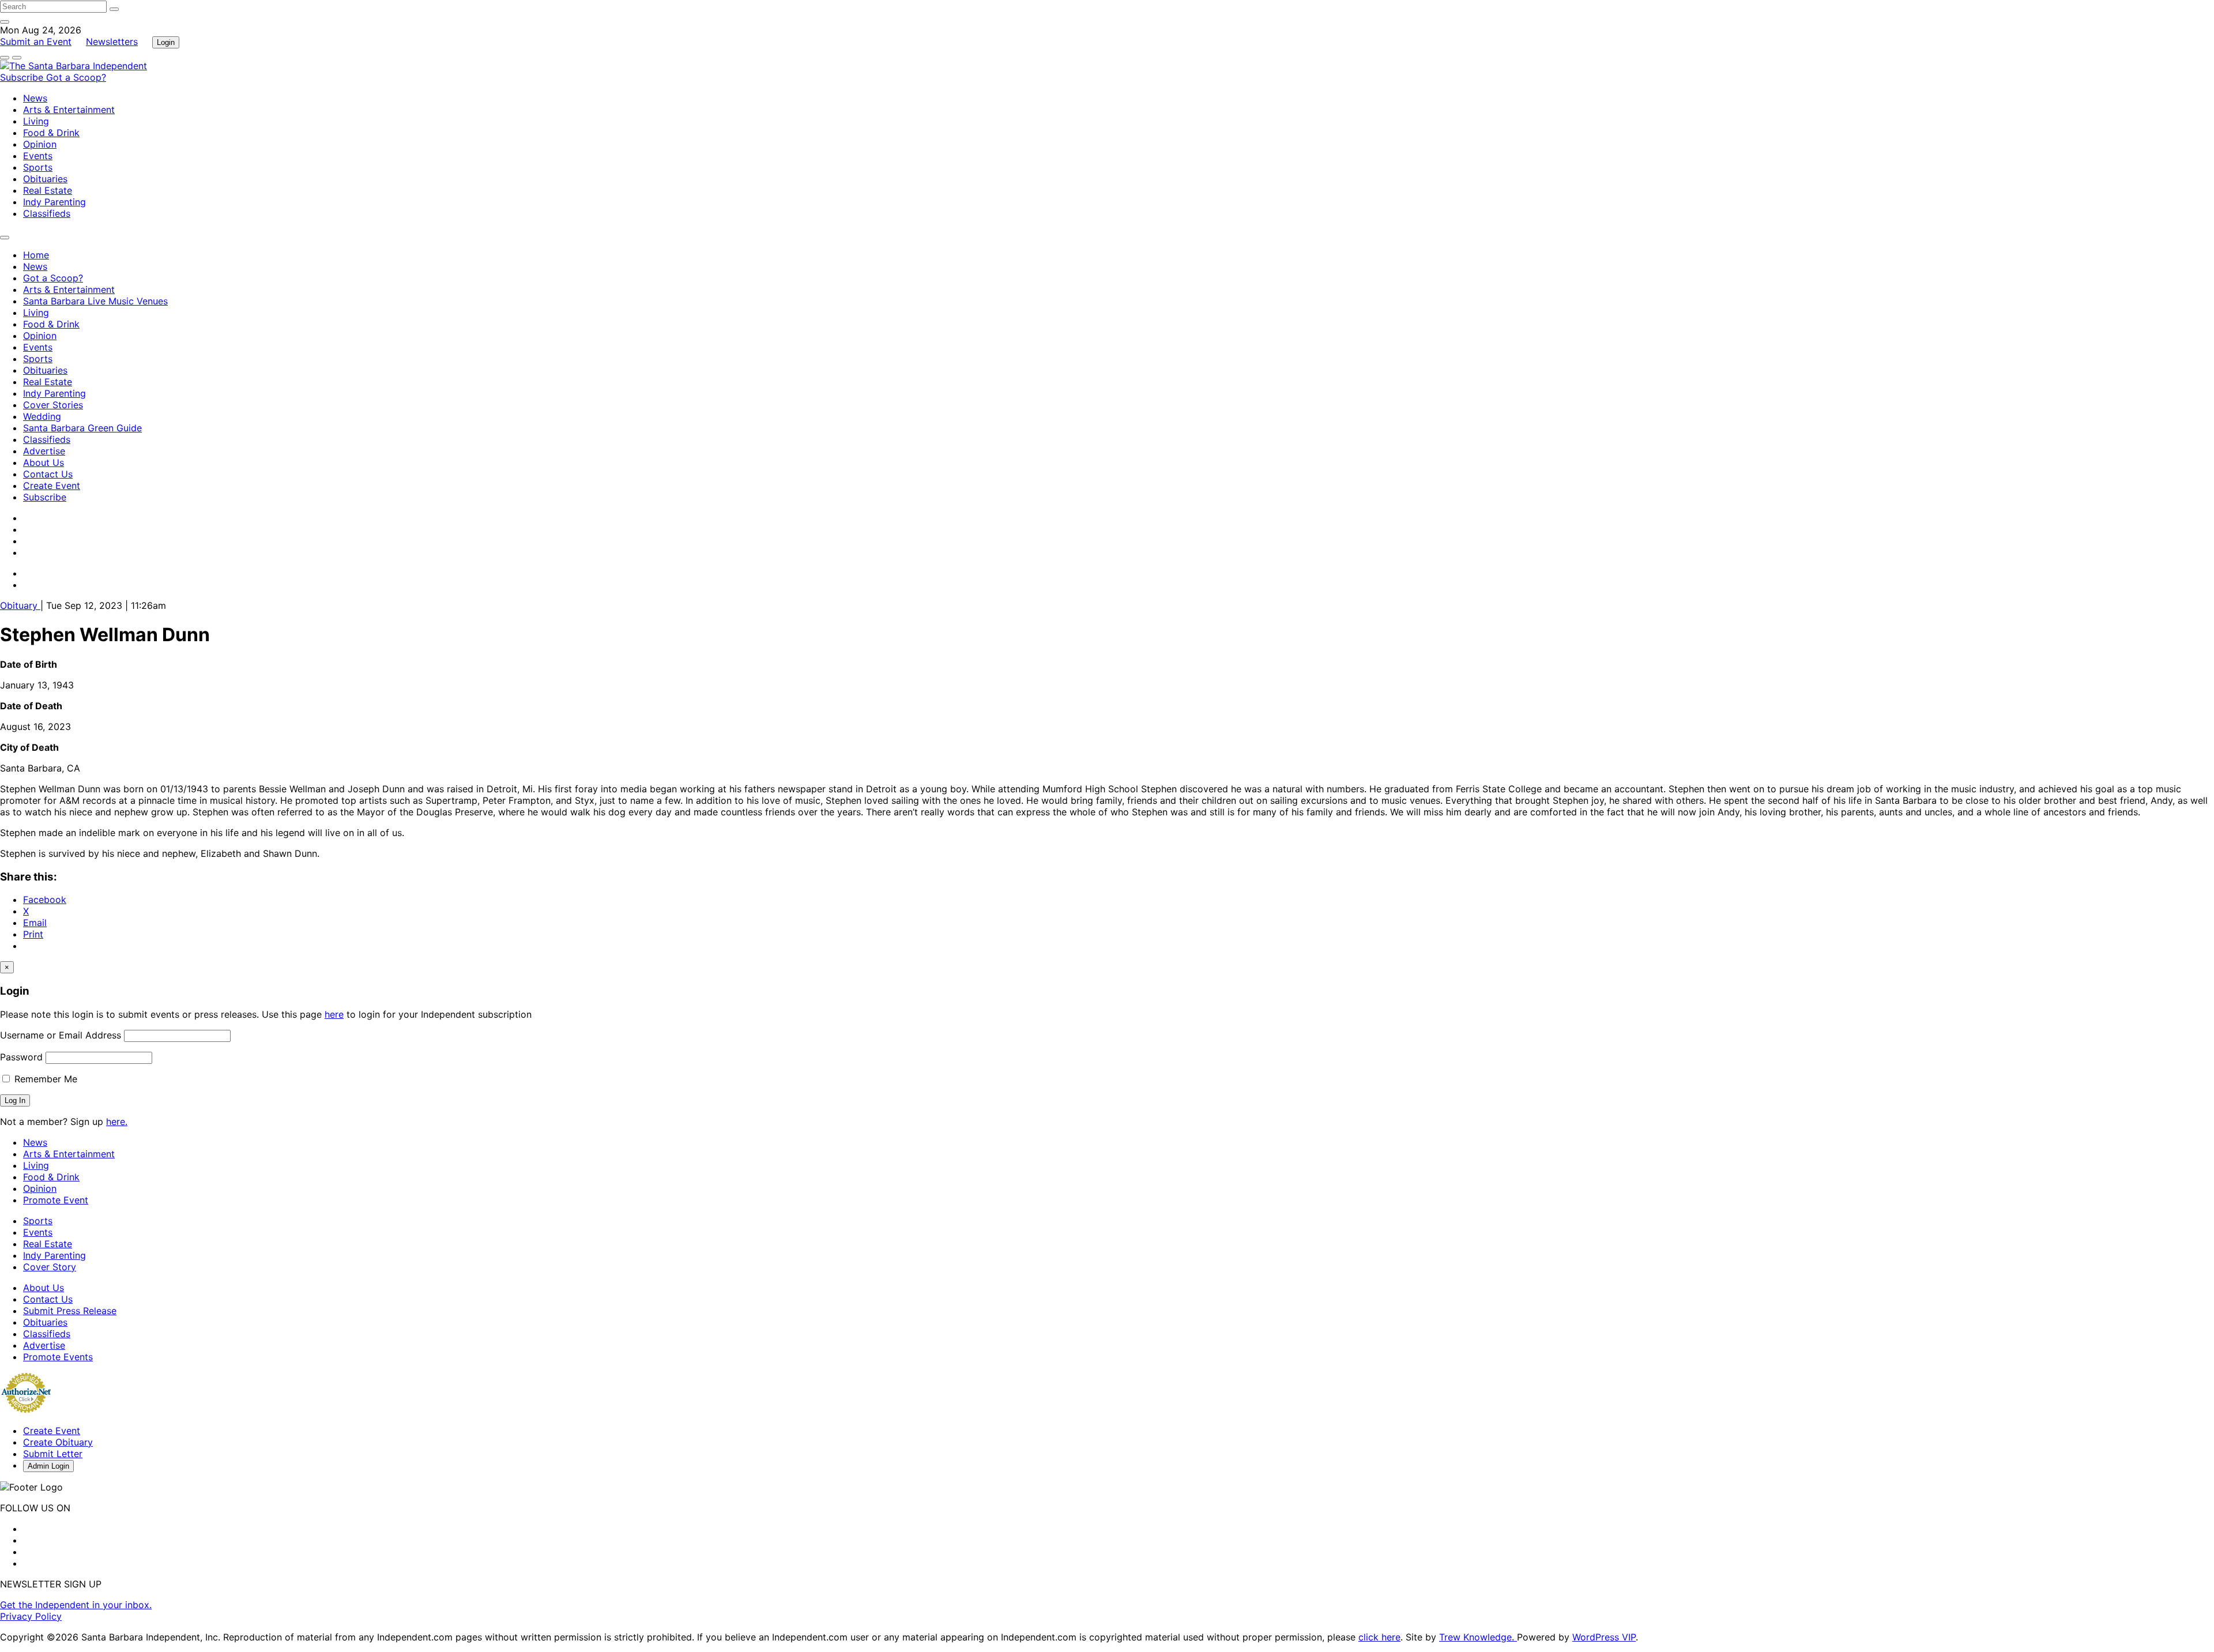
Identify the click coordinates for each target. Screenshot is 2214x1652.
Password (21, 1057)
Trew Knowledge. (1478, 1637)
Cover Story (50, 1267)
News (35, 98)
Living (36, 121)
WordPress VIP (1604, 1637)
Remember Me (44, 1079)
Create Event (52, 486)
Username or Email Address (61, 1035)
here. (117, 1122)
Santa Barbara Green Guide (82, 428)
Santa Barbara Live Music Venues (95, 301)
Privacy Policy (31, 1616)
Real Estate (48, 190)
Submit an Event (36, 42)
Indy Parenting (54, 202)
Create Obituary (58, 1442)
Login (166, 42)
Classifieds (47, 213)
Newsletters (112, 42)
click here (1379, 1637)
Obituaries (45, 179)
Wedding (42, 416)
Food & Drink (51, 133)
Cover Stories (53, 405)
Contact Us (48, 474)
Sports (38, 167)
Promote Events (58, 1357)
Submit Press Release (70, 1311)
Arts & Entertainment (69, 110)
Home (36, 255)
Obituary (20, 605)
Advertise (44, 451)
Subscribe (23, 77)
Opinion (40, 144)
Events (38, 156)
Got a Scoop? (76, 77)
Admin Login (48, 1466)
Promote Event (56, 1200)
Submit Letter (53, 1454)
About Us (44, 462)
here (334, 1014)
